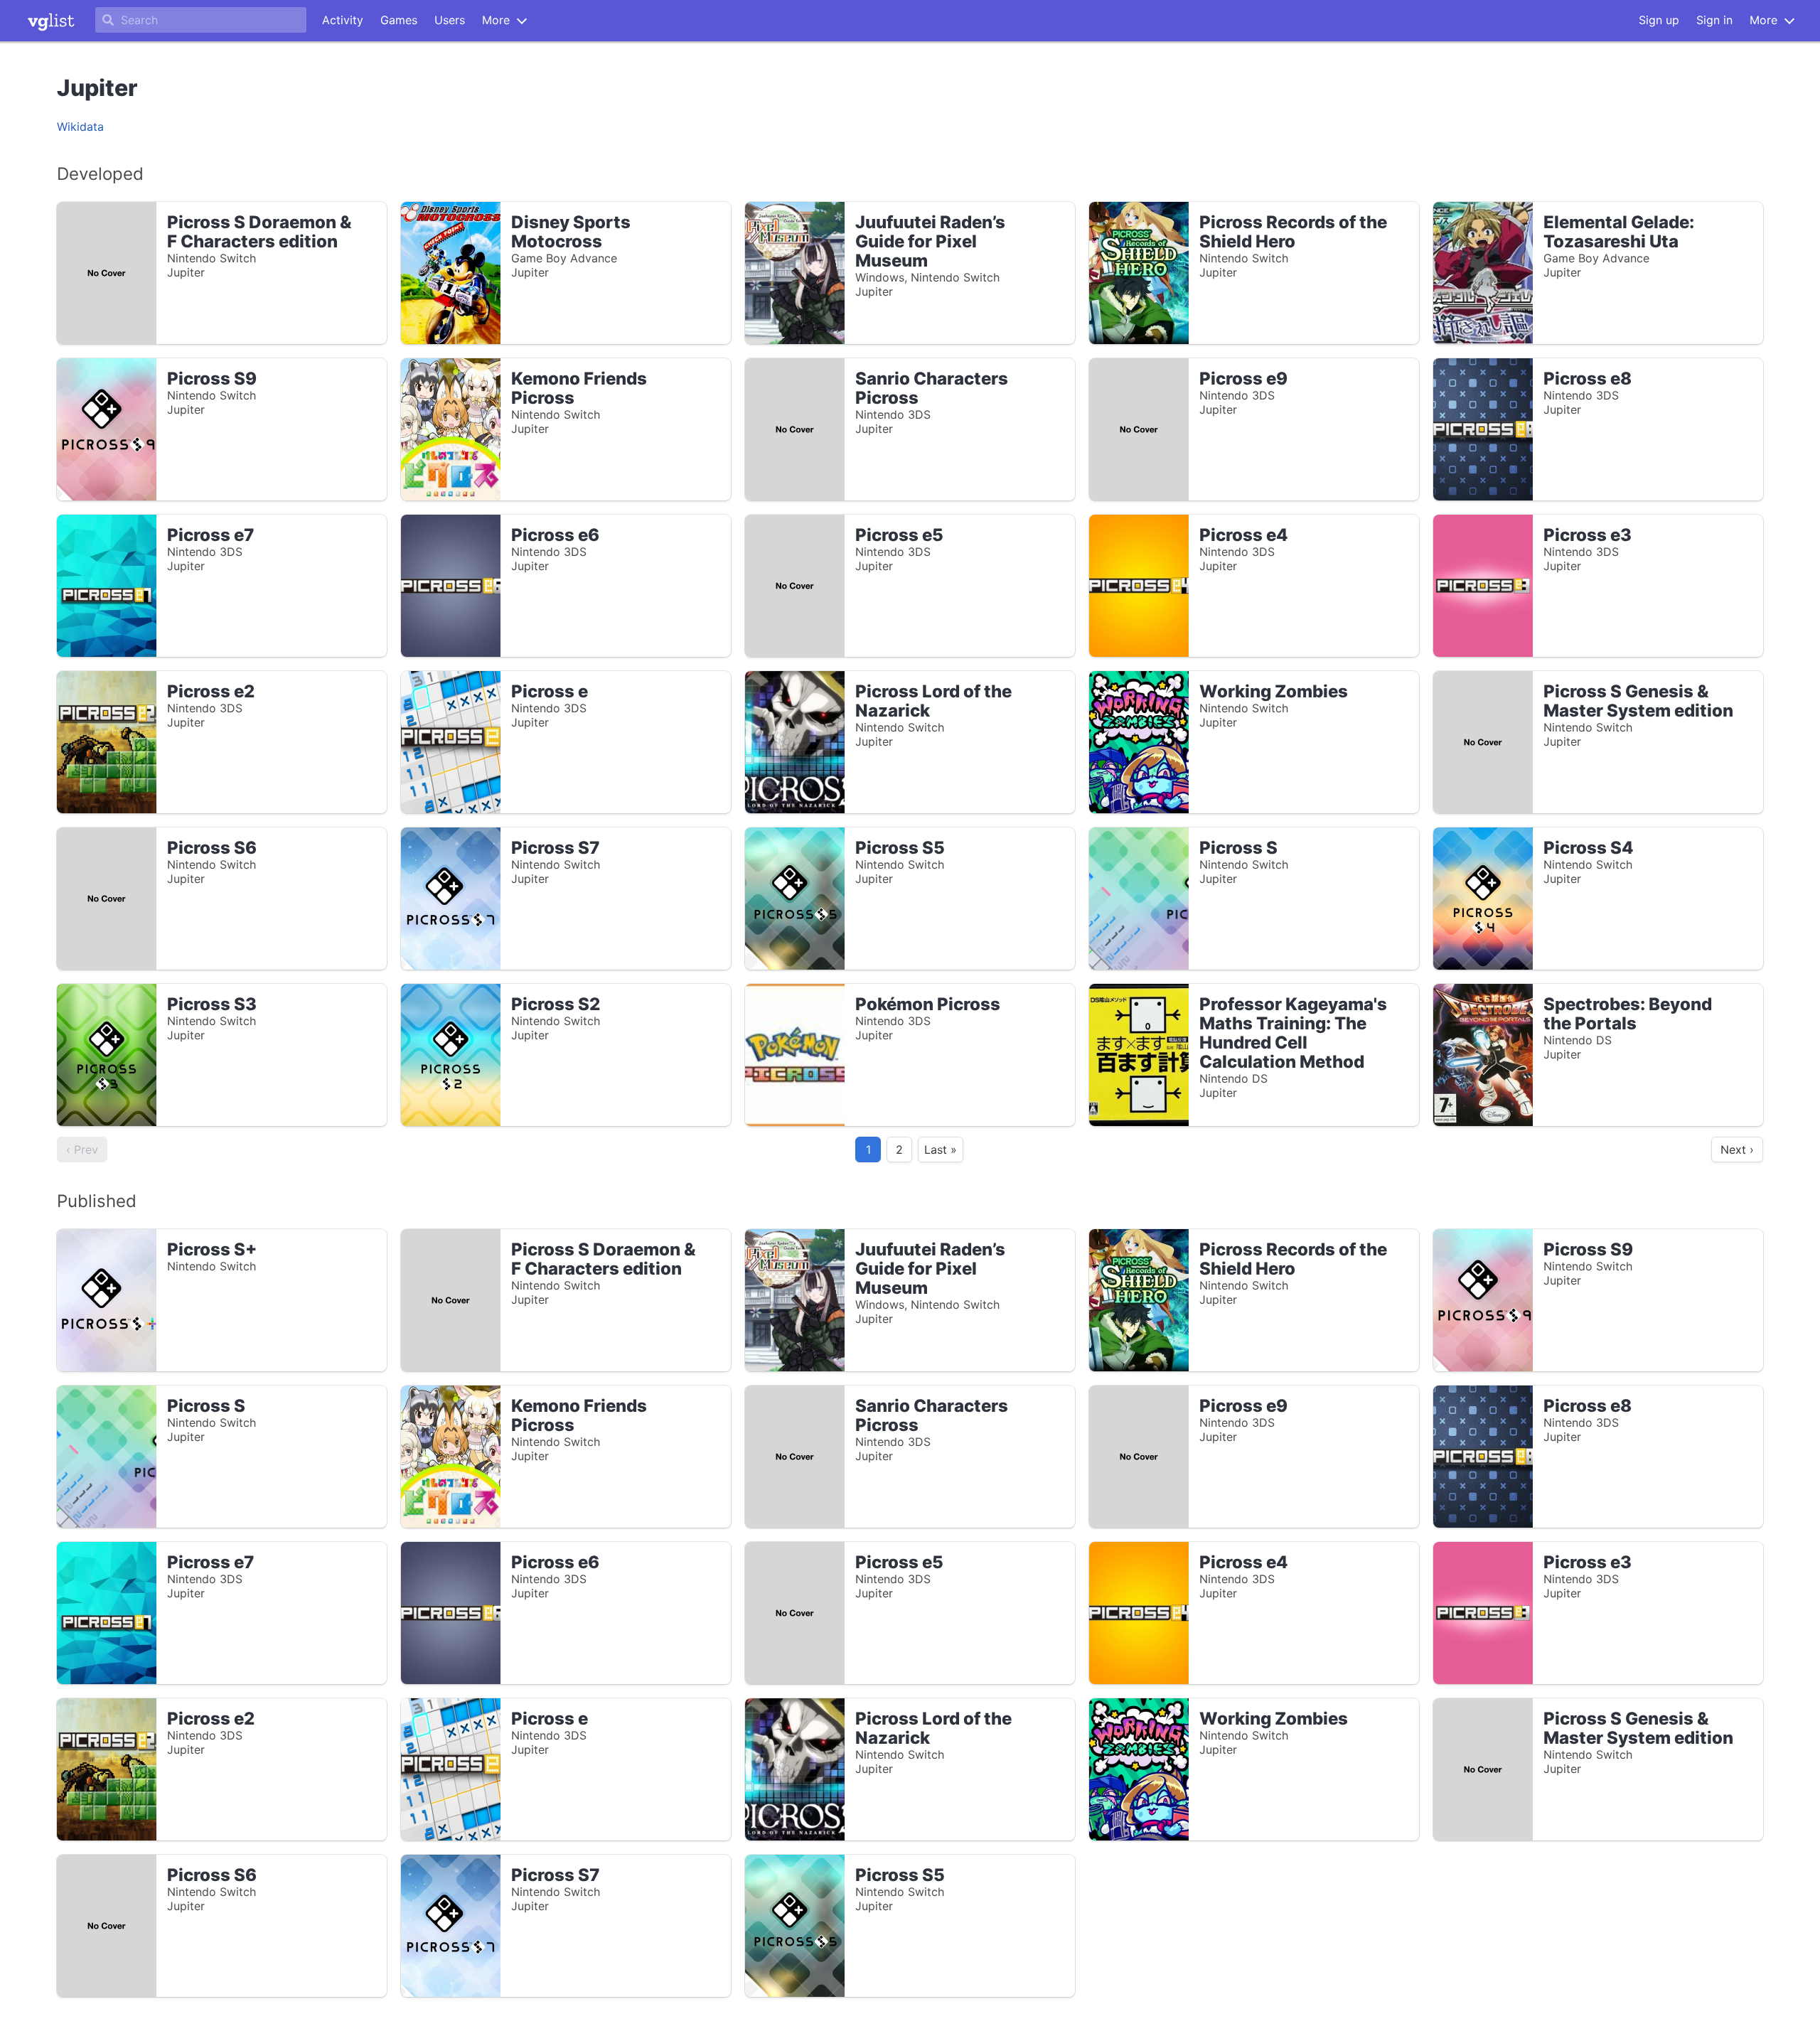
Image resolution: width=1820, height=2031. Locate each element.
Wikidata (80, 127)
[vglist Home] (51, 21)
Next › (1737, 1150)
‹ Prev (82, 1150)
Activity (343, 20)
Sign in (1714, 20)
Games (399, 20)
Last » (941, 1150)
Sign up (1659, 20)
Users (450, 20)
